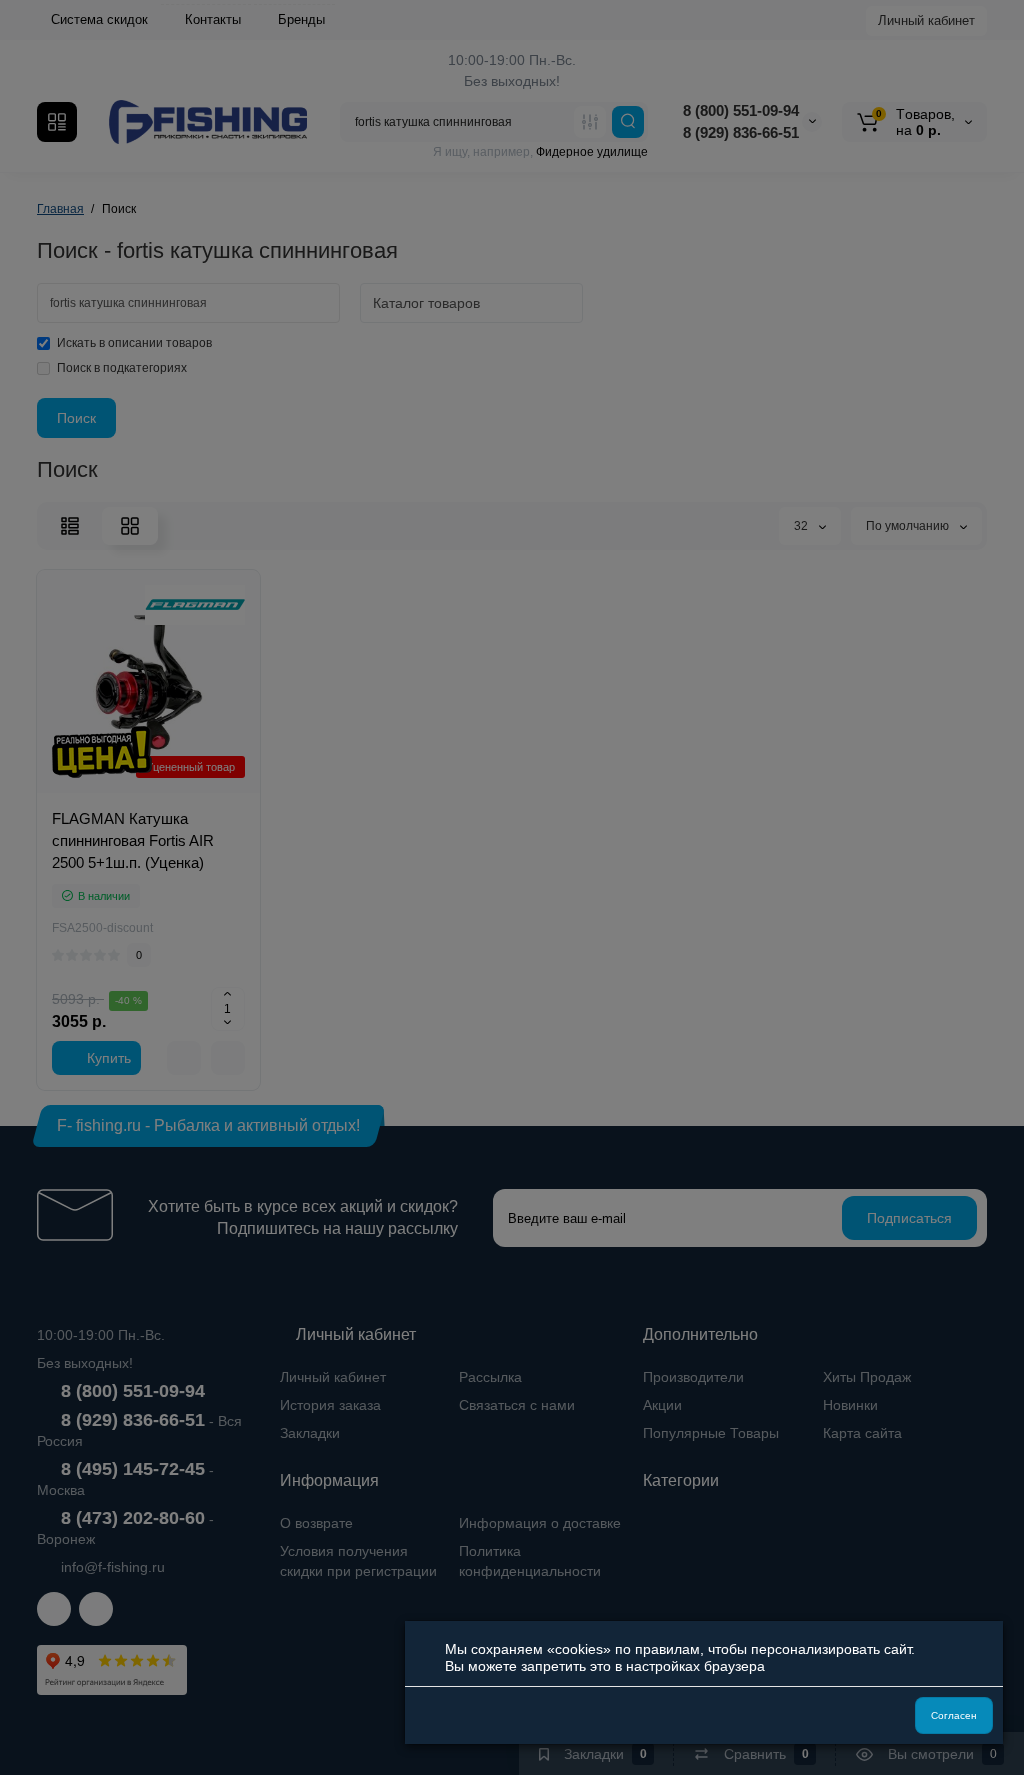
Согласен (954, 1715)
